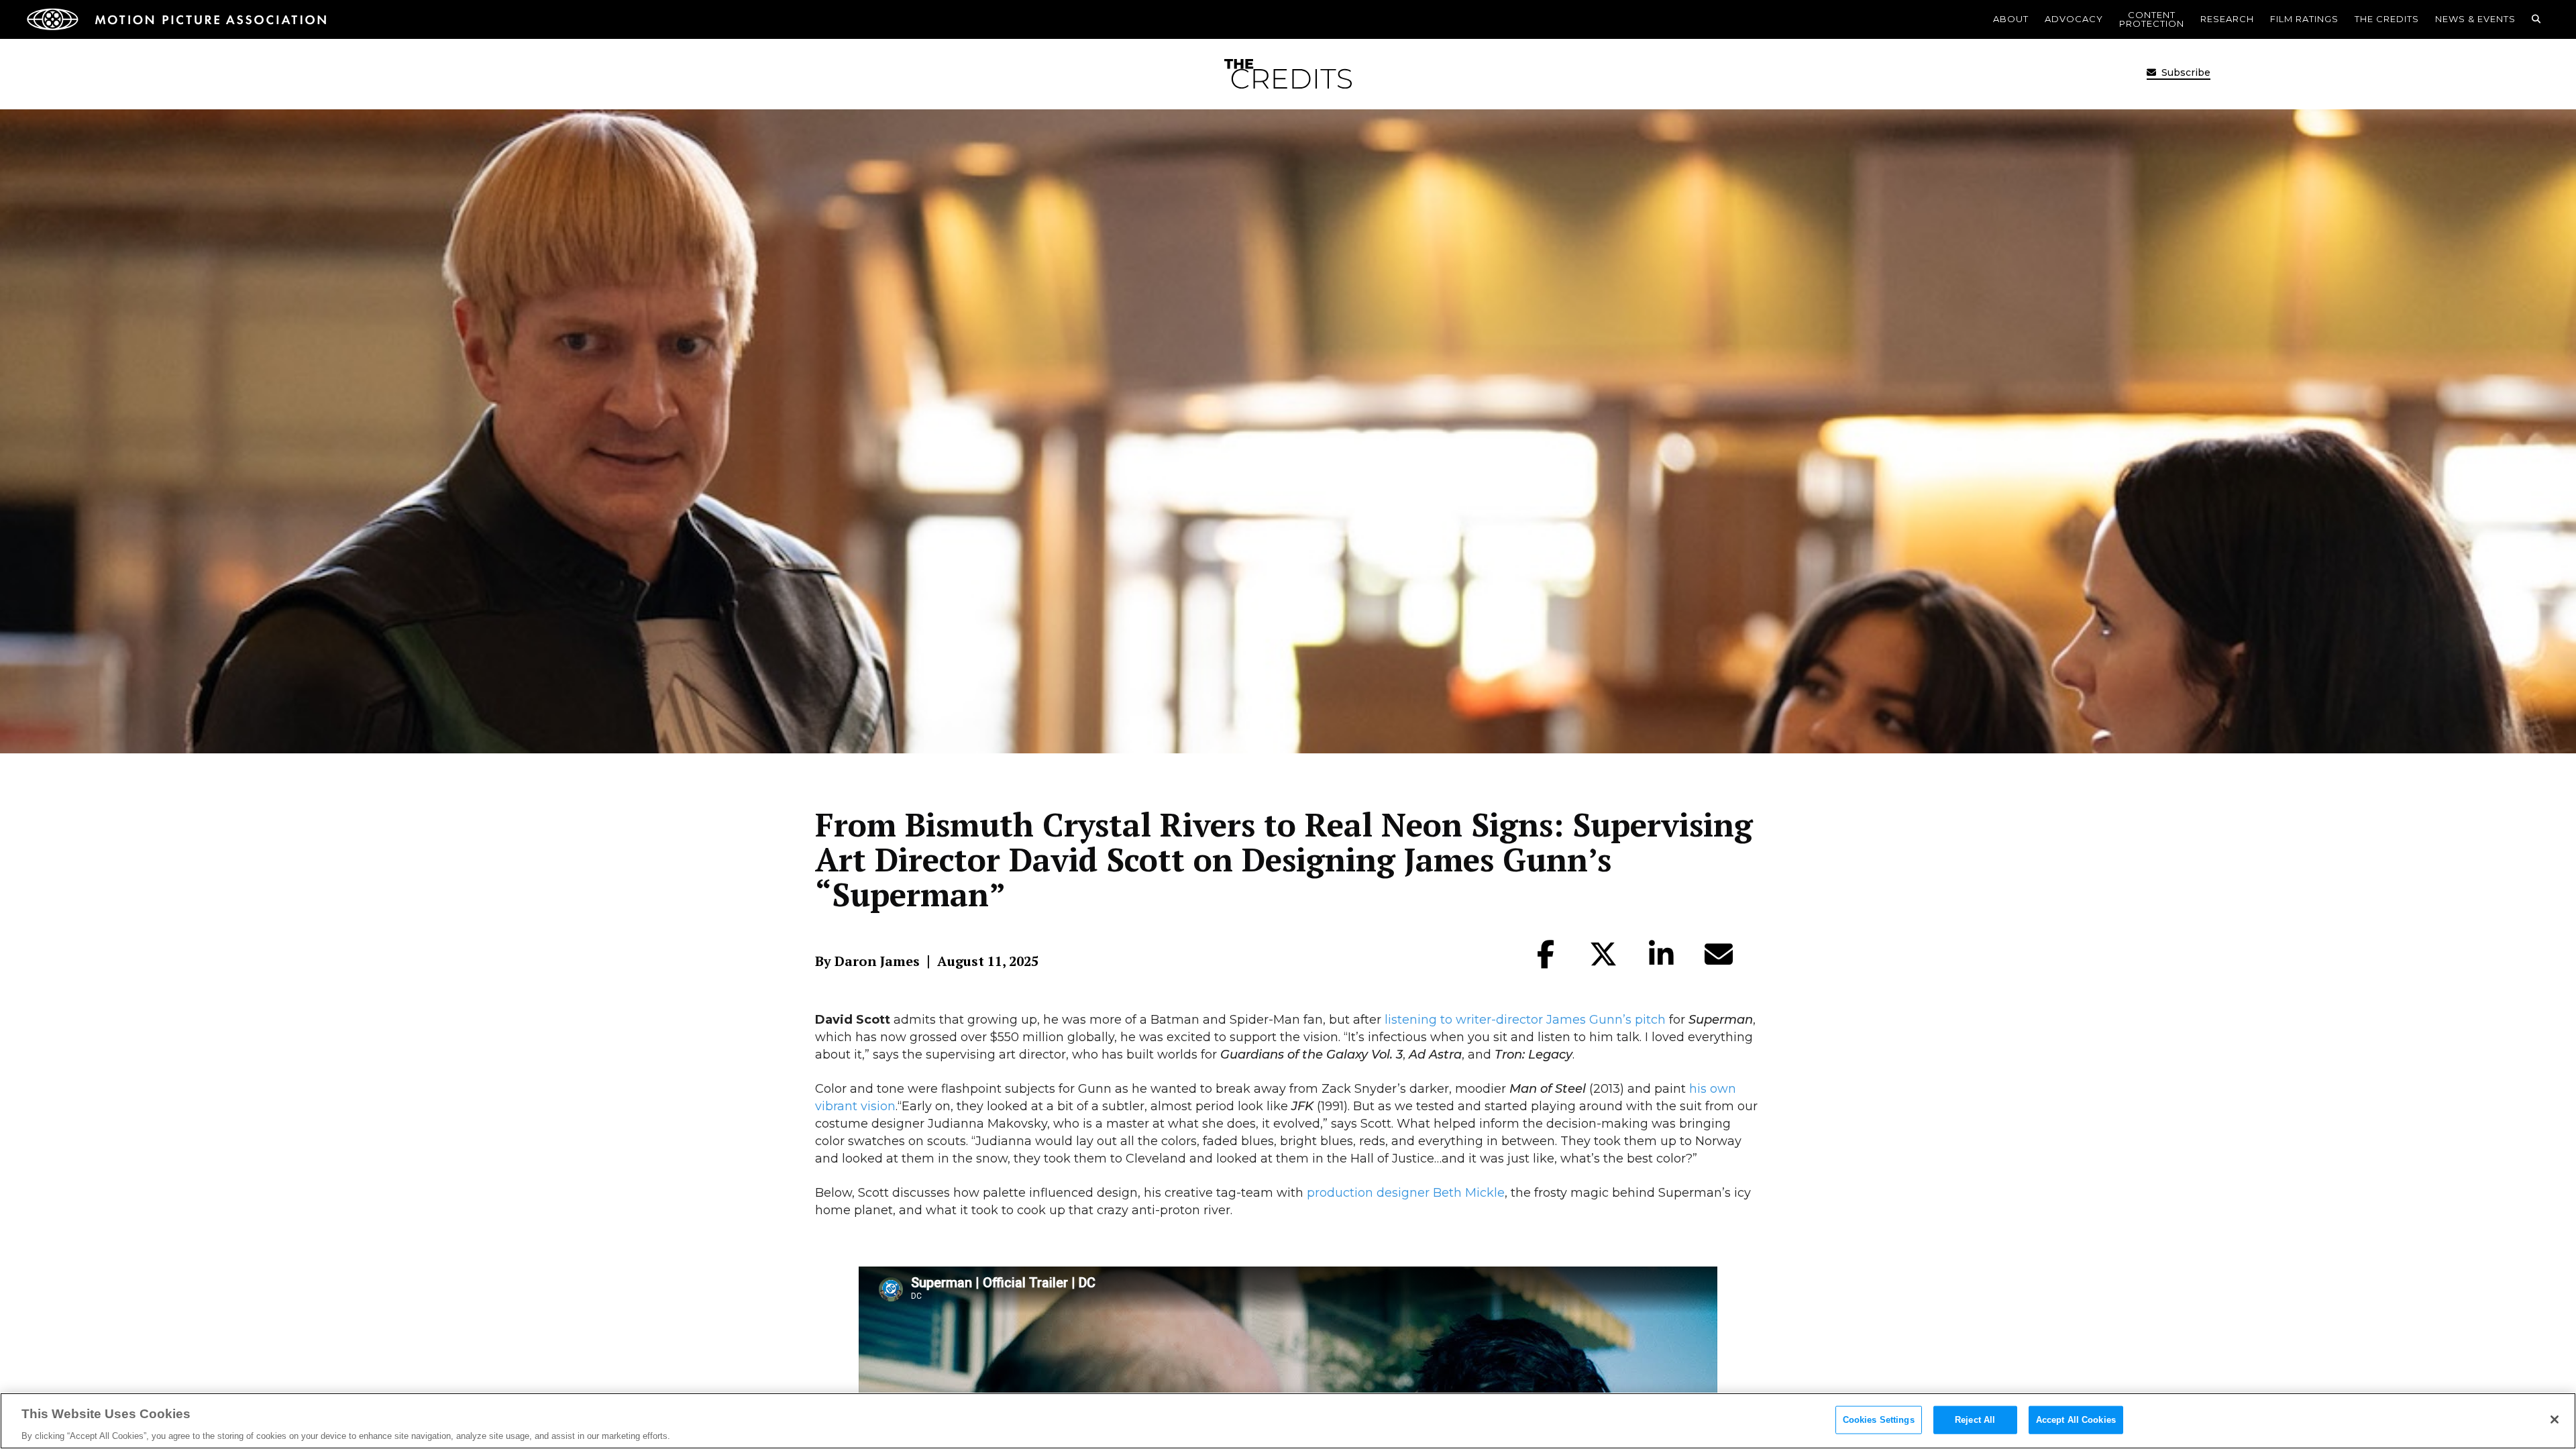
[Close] (2555, 1419)
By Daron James (867, 961)
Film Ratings (2304, 19)
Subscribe (2185, 72)
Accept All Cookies (2076, 1419)
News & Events (2475, 19)
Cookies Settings (1879, 1419)
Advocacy (2074, 19)
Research (2227, 19)
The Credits (2387, 19)
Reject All (1975, 1419)
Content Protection (2152, 19)
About (2011, 19)
